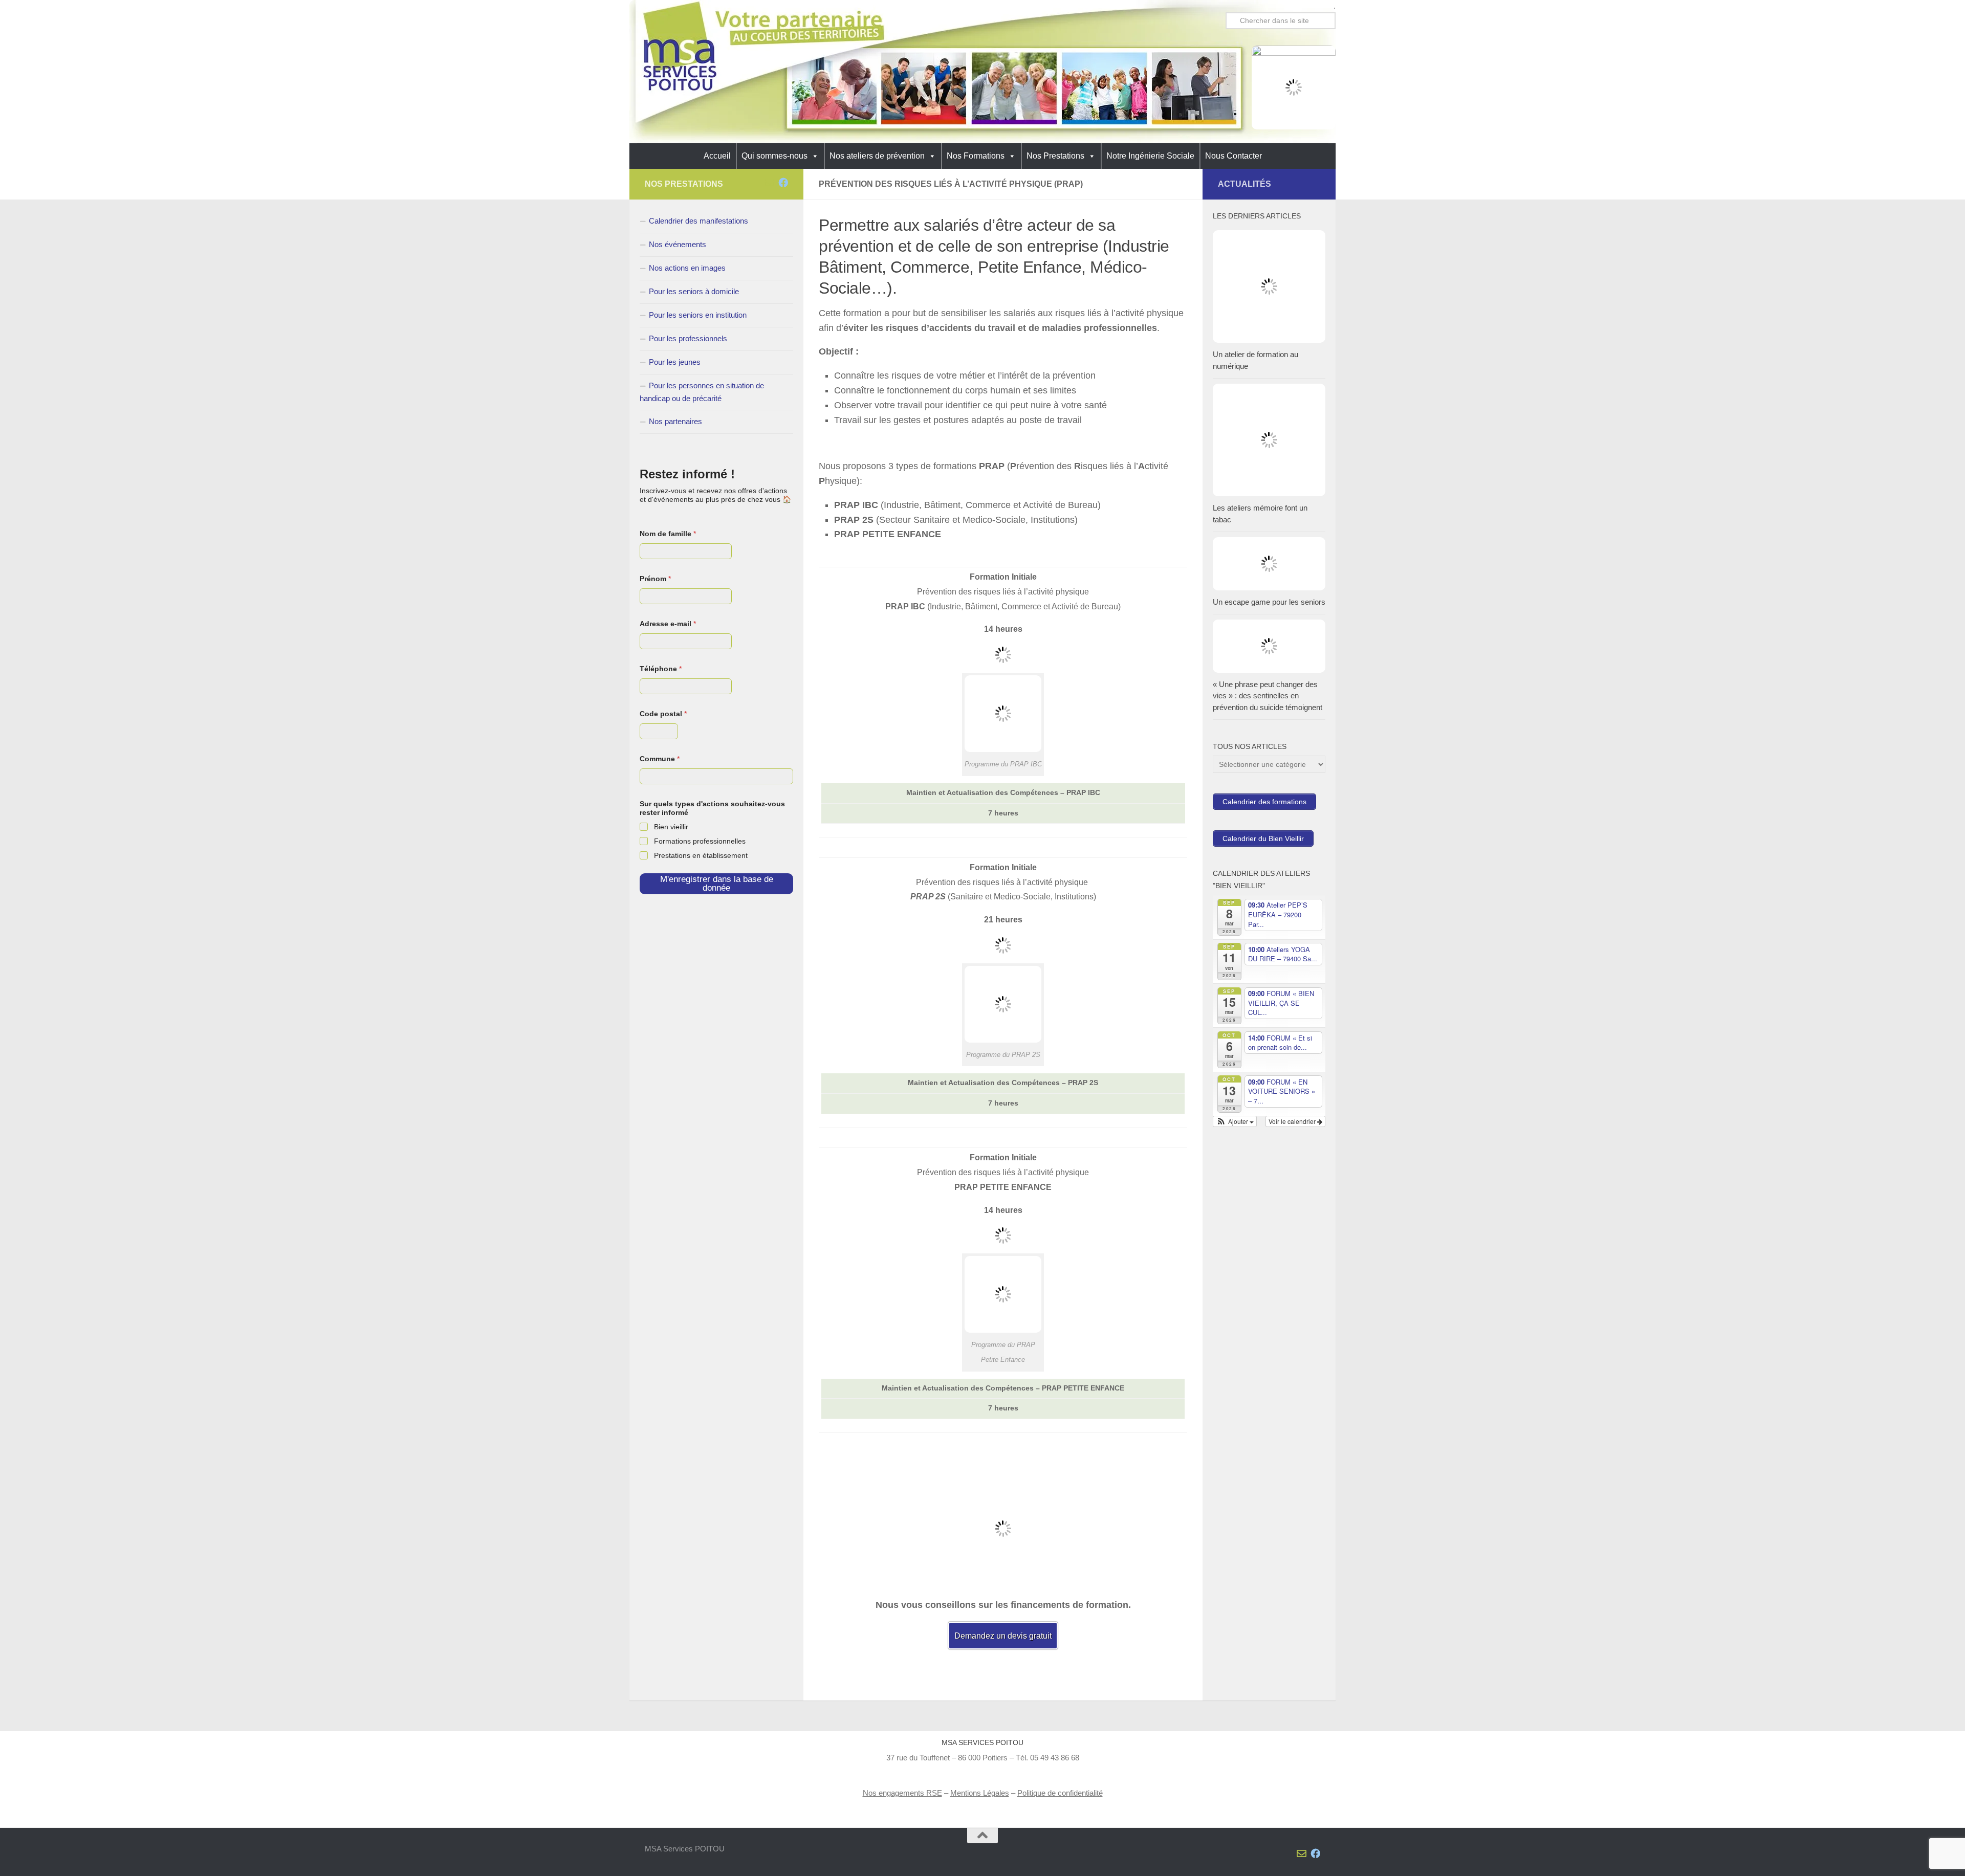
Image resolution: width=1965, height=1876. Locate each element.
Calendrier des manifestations (698, 221)
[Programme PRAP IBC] (1003, 749)
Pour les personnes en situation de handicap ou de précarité (702, 392)
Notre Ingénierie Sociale (1150, 156)
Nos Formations (976, 156)
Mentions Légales (980, 1793)
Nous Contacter (1233, 156)
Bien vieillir (671, 827)
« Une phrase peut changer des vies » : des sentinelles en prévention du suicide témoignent (1268, 696)
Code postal (663, 714)
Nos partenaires (675, 421)
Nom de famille (668, 534)
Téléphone (661, 669)
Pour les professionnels (688, 338)
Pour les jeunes (675, 362)
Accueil (717, 156)
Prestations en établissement (701, 855)
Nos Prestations (1055, 156)
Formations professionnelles (700, 841)
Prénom (655, 579)
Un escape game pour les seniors (1269, 602)
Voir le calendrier (1293, 1121)
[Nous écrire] (769, 182)
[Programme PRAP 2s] (1003, 1040)
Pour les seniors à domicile (694, 291)
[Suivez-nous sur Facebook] (783, 182)
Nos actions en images (687, 268)
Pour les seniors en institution (698, 315)
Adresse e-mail (668, 624)
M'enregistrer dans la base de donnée (717, 884)
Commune (660, 759)
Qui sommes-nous (774, 156)
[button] (1235, 1121)
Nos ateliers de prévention (877, 156)
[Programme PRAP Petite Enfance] (1003, 1330)
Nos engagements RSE (902, 1793)
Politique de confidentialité (1060, 1793)
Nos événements (678, 244)
